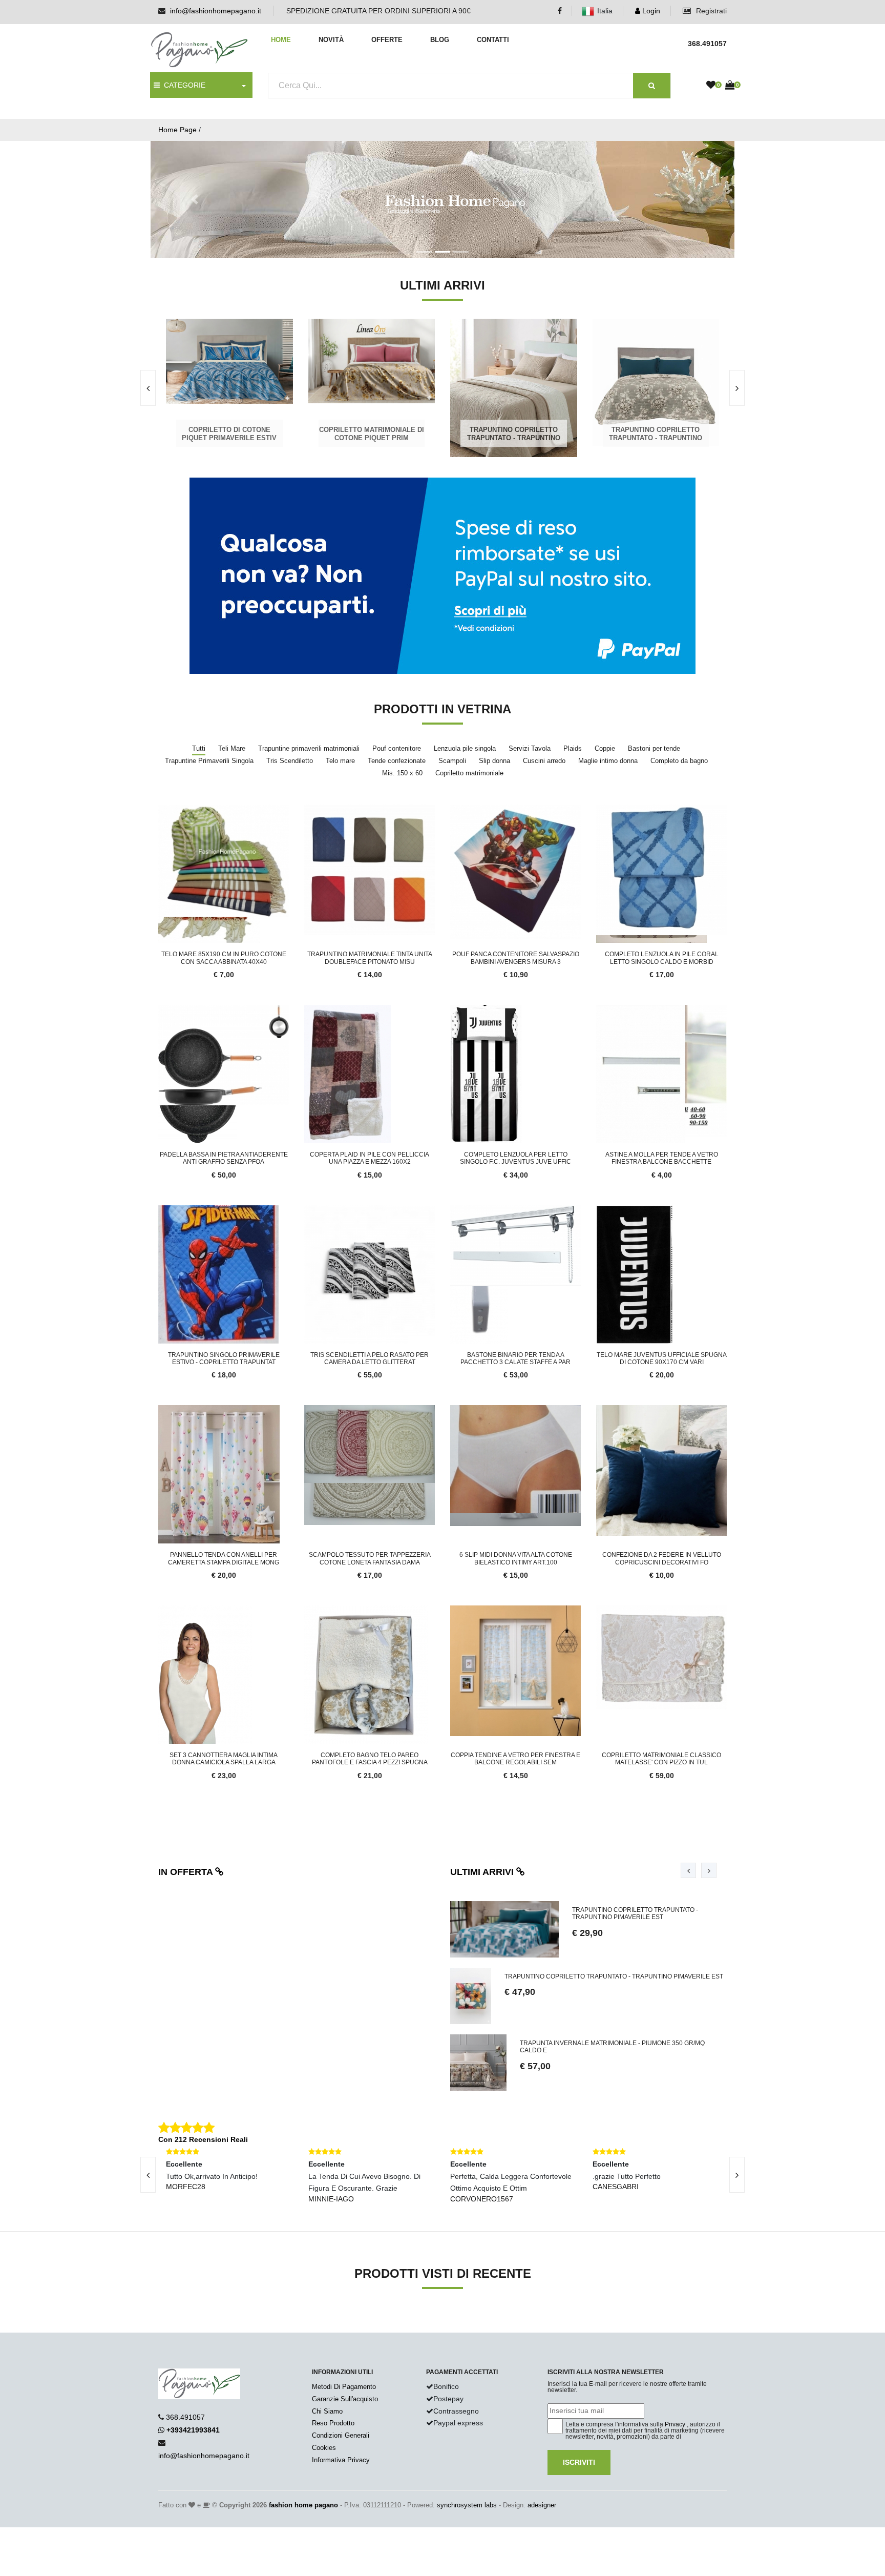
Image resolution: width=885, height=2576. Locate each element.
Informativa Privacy (341, 2460)
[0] (711, 86)
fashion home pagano (303, 2505)
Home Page (177, 130)
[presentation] (148, 388)
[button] (194, 199)
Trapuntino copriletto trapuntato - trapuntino (513, 434)
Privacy (675, 2424)
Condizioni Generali (341, 2435)
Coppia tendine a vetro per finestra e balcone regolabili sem (515, 1759)
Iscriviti (579, 2462)
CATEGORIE (183, 85)
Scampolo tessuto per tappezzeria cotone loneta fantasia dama (370, 1558)
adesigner (542, 2505)
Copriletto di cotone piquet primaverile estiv (228, 434)
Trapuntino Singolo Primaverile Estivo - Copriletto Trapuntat (224, 1358)
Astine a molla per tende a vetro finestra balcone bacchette (662, 1158)
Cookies (324, 2448)
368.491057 (185, 2417)
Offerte (387, 40)
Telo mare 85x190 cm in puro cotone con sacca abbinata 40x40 (224, 958)
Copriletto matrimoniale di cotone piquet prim (371, 434)
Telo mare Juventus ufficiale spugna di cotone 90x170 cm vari (662, 1358)
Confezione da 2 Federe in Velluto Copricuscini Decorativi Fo (662, 1558)
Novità (331, 40)
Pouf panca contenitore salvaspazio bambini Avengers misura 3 (516, 958)
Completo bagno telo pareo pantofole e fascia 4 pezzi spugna (370, 1759)
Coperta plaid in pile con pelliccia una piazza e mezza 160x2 (370, 1158)
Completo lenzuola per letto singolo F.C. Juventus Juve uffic (515, 1158)
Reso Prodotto (333, 2423)
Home (281, 40)
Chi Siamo (327, 2411)
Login (650, 11)
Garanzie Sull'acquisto (345, 2399)
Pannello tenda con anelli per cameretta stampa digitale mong (224, 1558)
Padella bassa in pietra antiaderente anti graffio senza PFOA (224, 1158)
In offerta (187, 1872)
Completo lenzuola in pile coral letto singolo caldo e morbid (662, 958)
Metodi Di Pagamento (344, 2387)
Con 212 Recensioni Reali (203, 2139)
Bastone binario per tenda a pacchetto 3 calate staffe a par (515, 1358)
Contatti (493, 40)
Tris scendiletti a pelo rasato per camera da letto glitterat (370, 1358)
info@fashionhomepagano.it (216, 11)
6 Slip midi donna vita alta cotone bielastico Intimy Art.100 (516, 1558)
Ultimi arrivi (483, 1872)
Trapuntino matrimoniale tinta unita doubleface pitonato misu (370, 958)
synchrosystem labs (467, 2505)
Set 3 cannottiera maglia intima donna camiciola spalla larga (224, 1759)
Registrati (710, 11)
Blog (440, 40)
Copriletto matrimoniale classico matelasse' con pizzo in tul (661, 1759)
